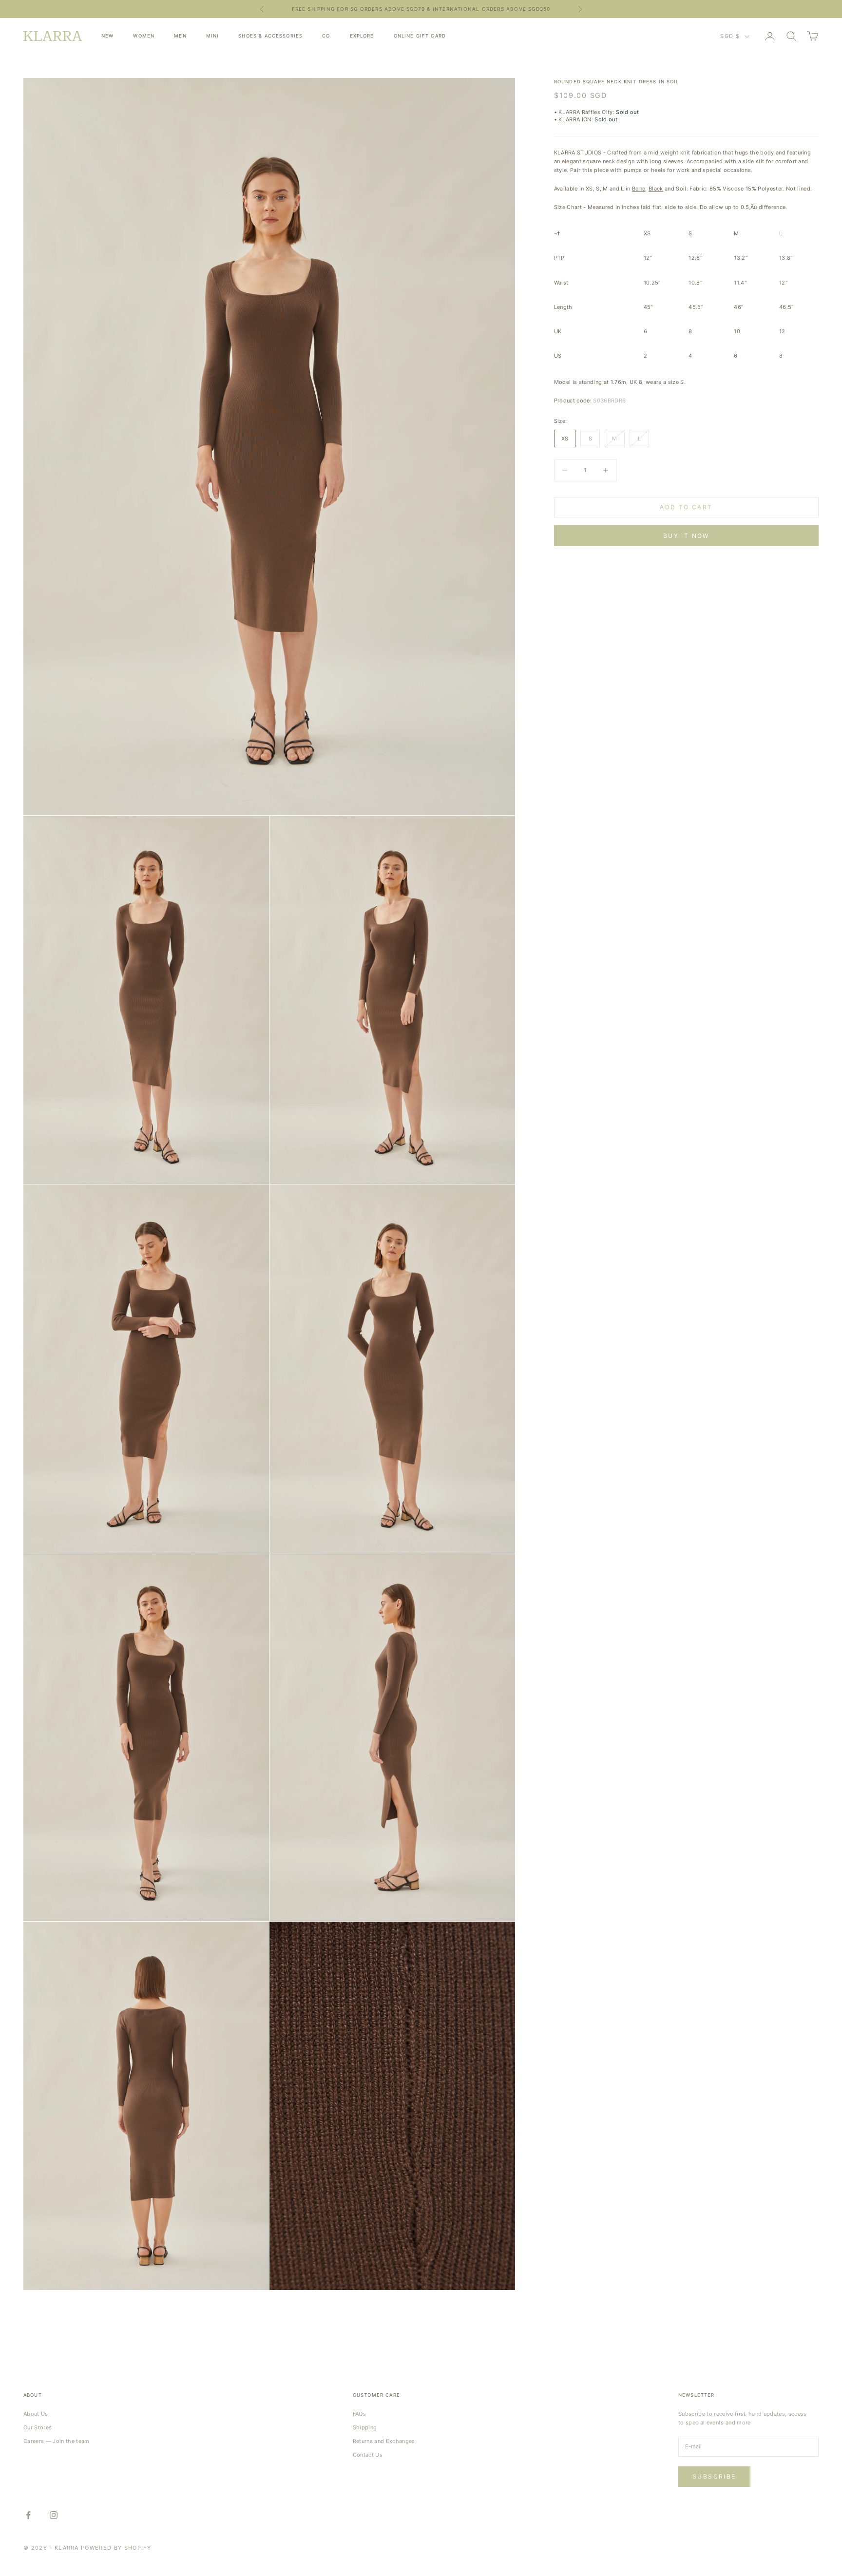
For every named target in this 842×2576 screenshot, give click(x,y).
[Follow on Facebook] (28, 2515)
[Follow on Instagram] (54, 2515)
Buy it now (686, 536)
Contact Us (368, 2455)
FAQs (359, 2414)
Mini (213, 36)
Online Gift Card (420, 36)
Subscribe (714, 2476)
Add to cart (686, 507)
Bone (639, 189)
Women (144, 36)
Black (656, 189)
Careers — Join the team (57, 2441)
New (107, 36)
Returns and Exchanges (384, 2441)
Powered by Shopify (116, 2548)
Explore (362, 36)
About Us (36, 2414)
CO (326, 36)
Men (180, 36)
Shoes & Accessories (270, 36)
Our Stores (38, 2427)
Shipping (365, 2427)
